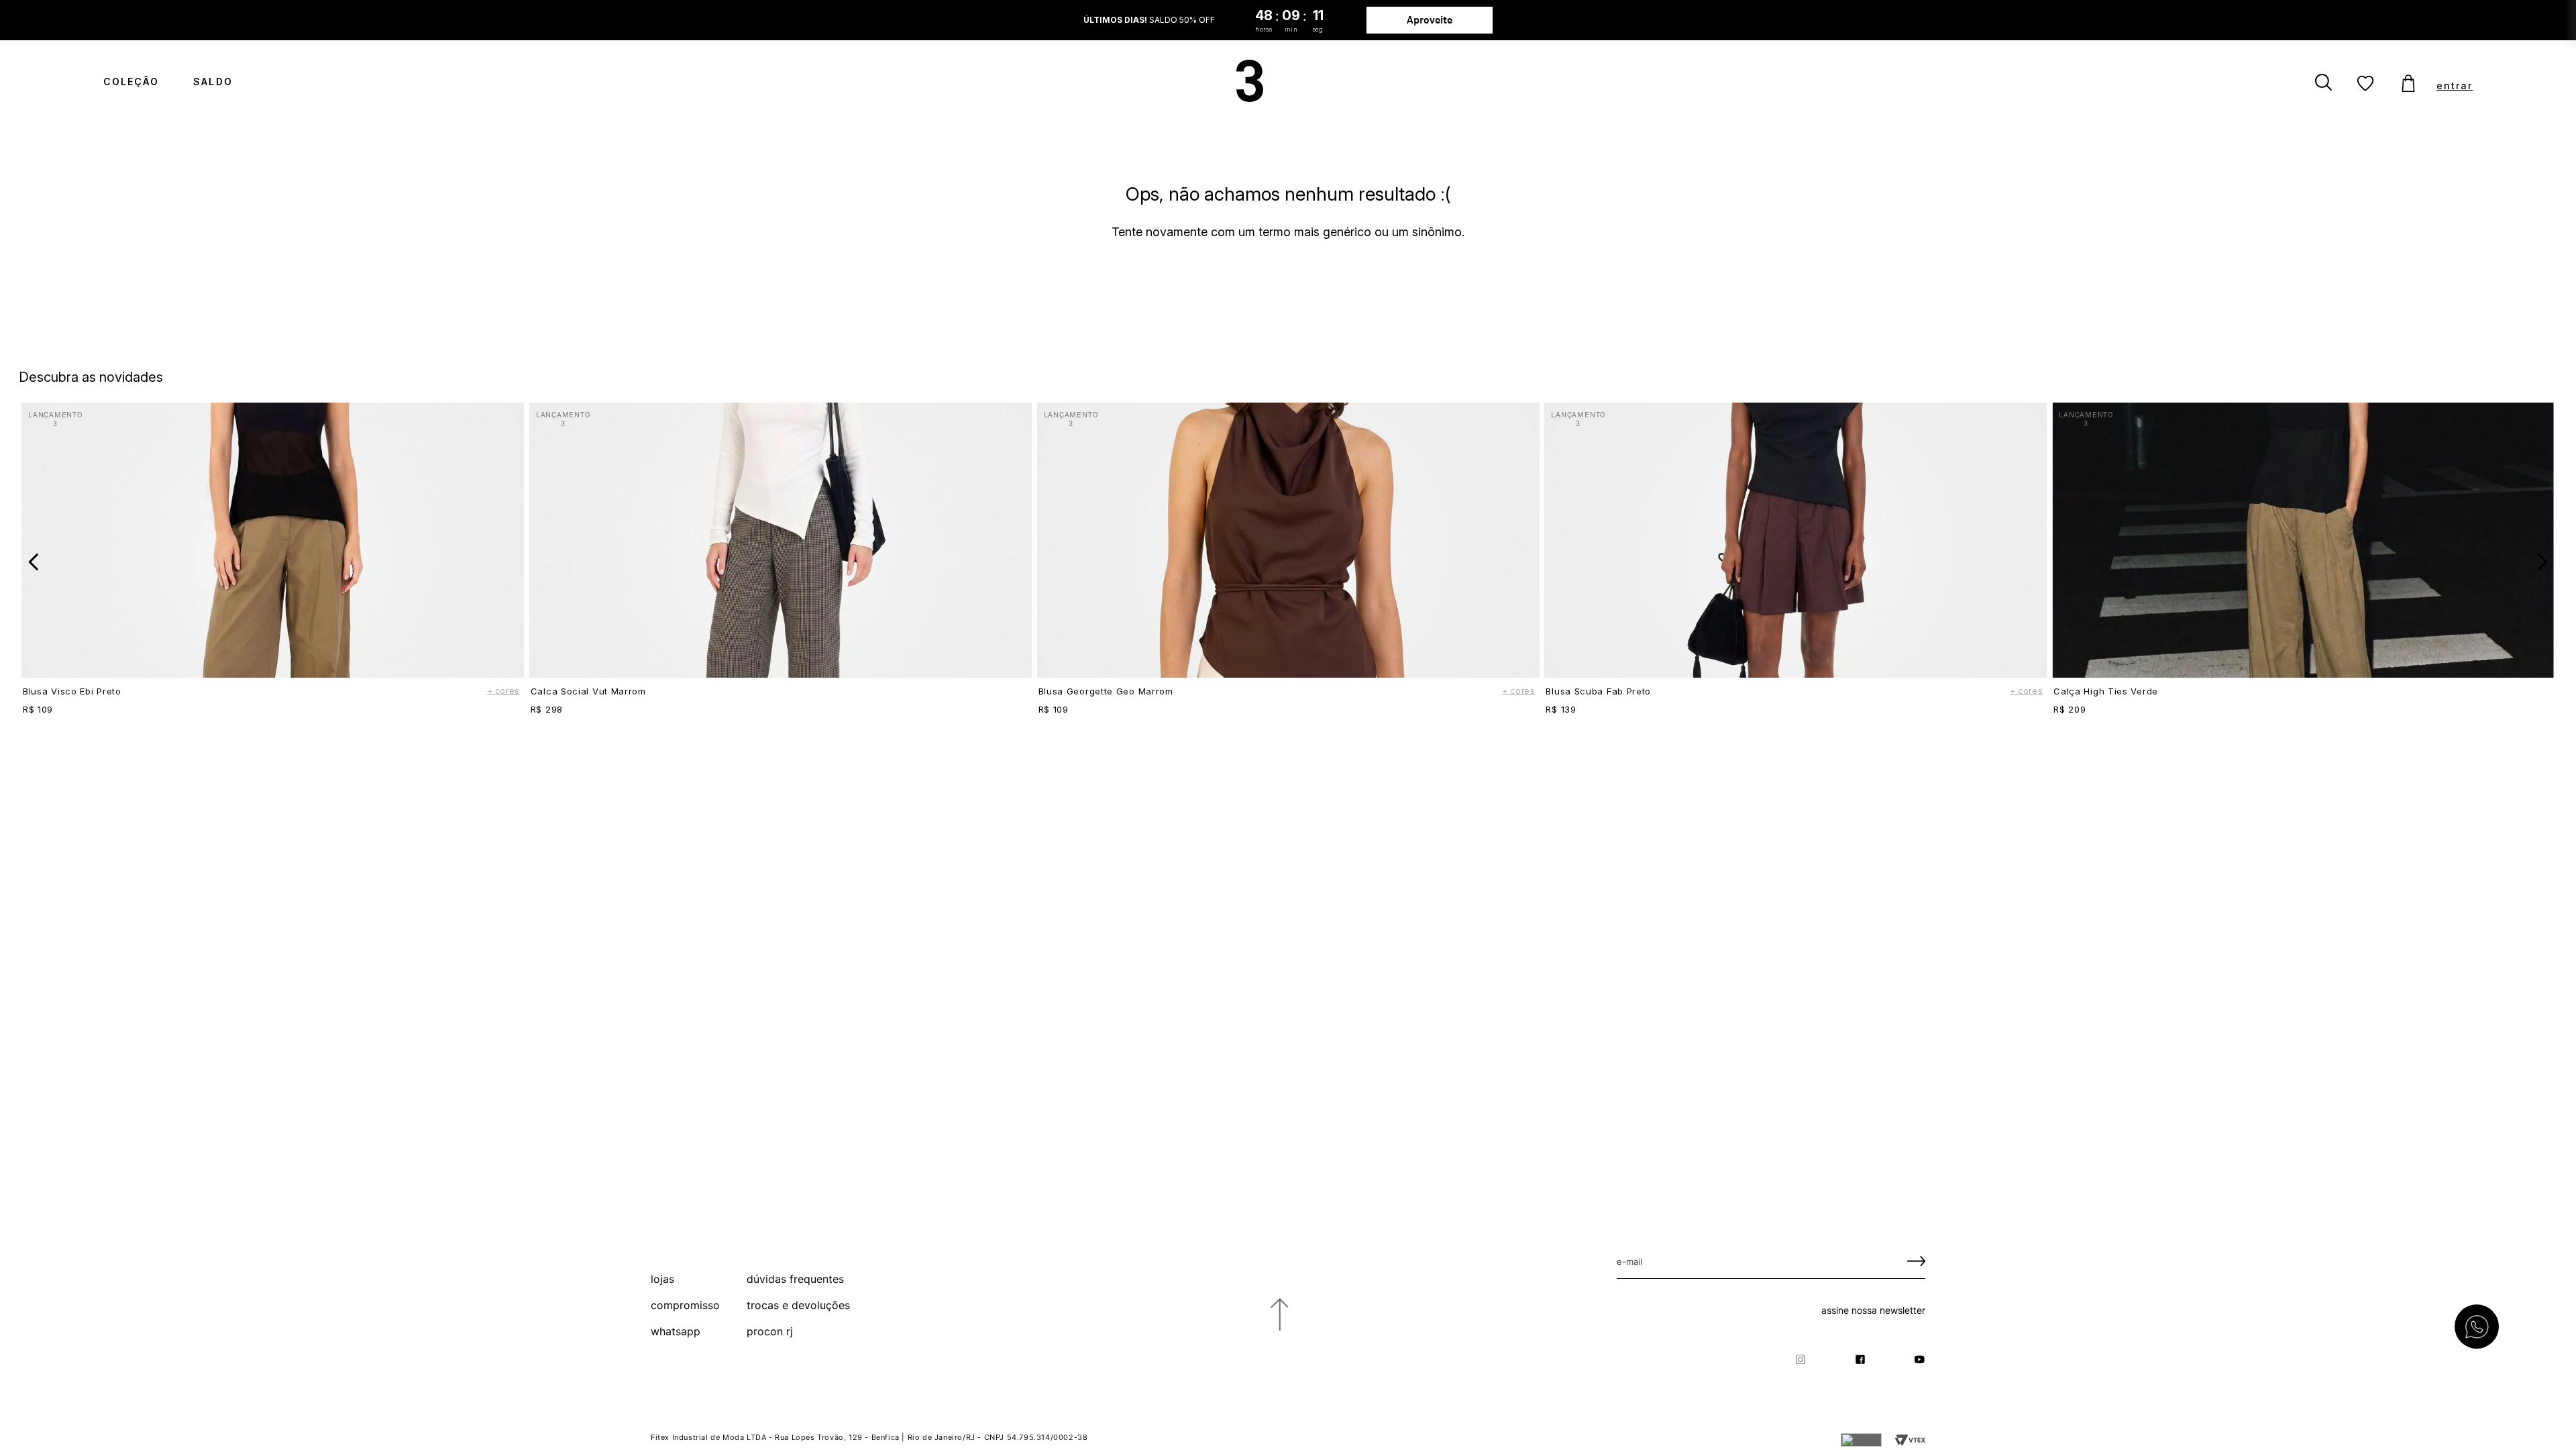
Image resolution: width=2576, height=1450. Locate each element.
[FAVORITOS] (2366, 84)
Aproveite (1430, 20)
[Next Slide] (2542, 562)
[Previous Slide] (34, 562)
